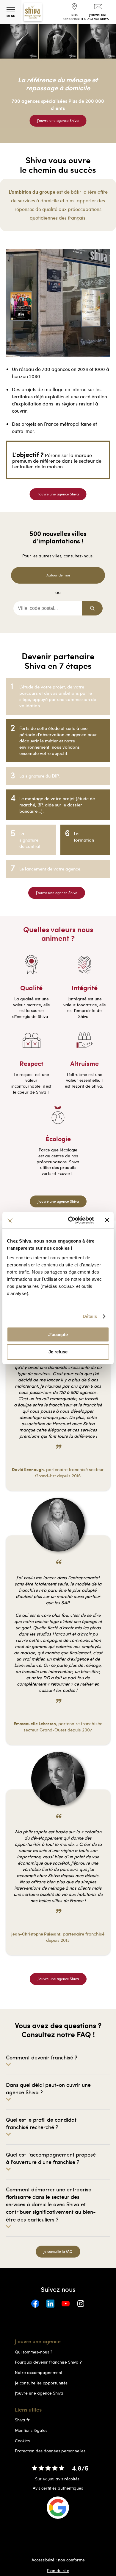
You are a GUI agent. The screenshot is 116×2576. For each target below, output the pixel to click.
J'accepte (58, 1334)
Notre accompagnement (39, 2372)
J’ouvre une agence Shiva (39, 2393)
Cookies (22, 2441)
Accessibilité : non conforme (58, 2560)
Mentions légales (31, 2430)
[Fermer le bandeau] (107, 1220)
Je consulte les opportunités (41, 2383)
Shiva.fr (22, 2420)
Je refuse (58, 1352)
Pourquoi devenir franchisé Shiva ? (48, 2362)
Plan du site (58, 2571)
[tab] (58, 2060)
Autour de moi (58, 575)
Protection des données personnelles (50, 2451)
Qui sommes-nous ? (34, 2352)
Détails (90, 1316)
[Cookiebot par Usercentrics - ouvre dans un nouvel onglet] (70, 1220)
